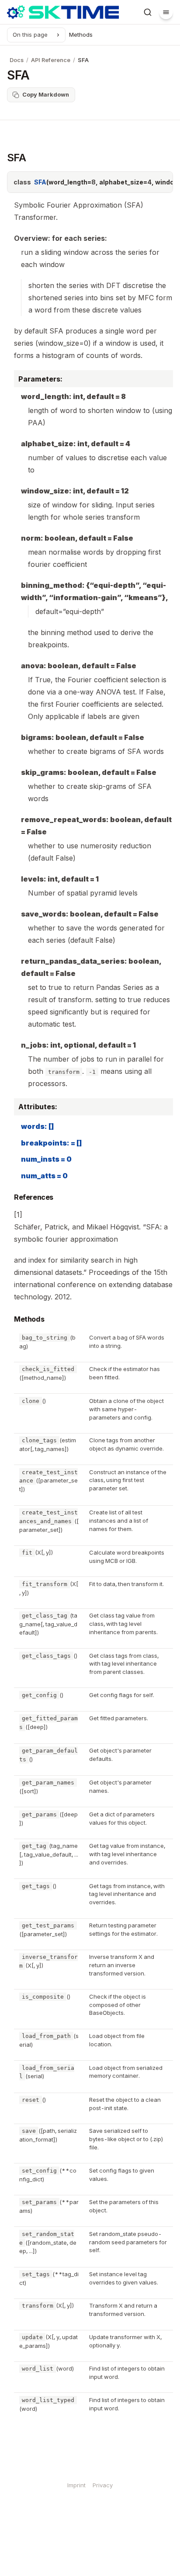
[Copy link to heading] (8, 1198)
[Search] (148, 12)
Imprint (76, 2485)
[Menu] (166, 12)
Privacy (103, 2485)
